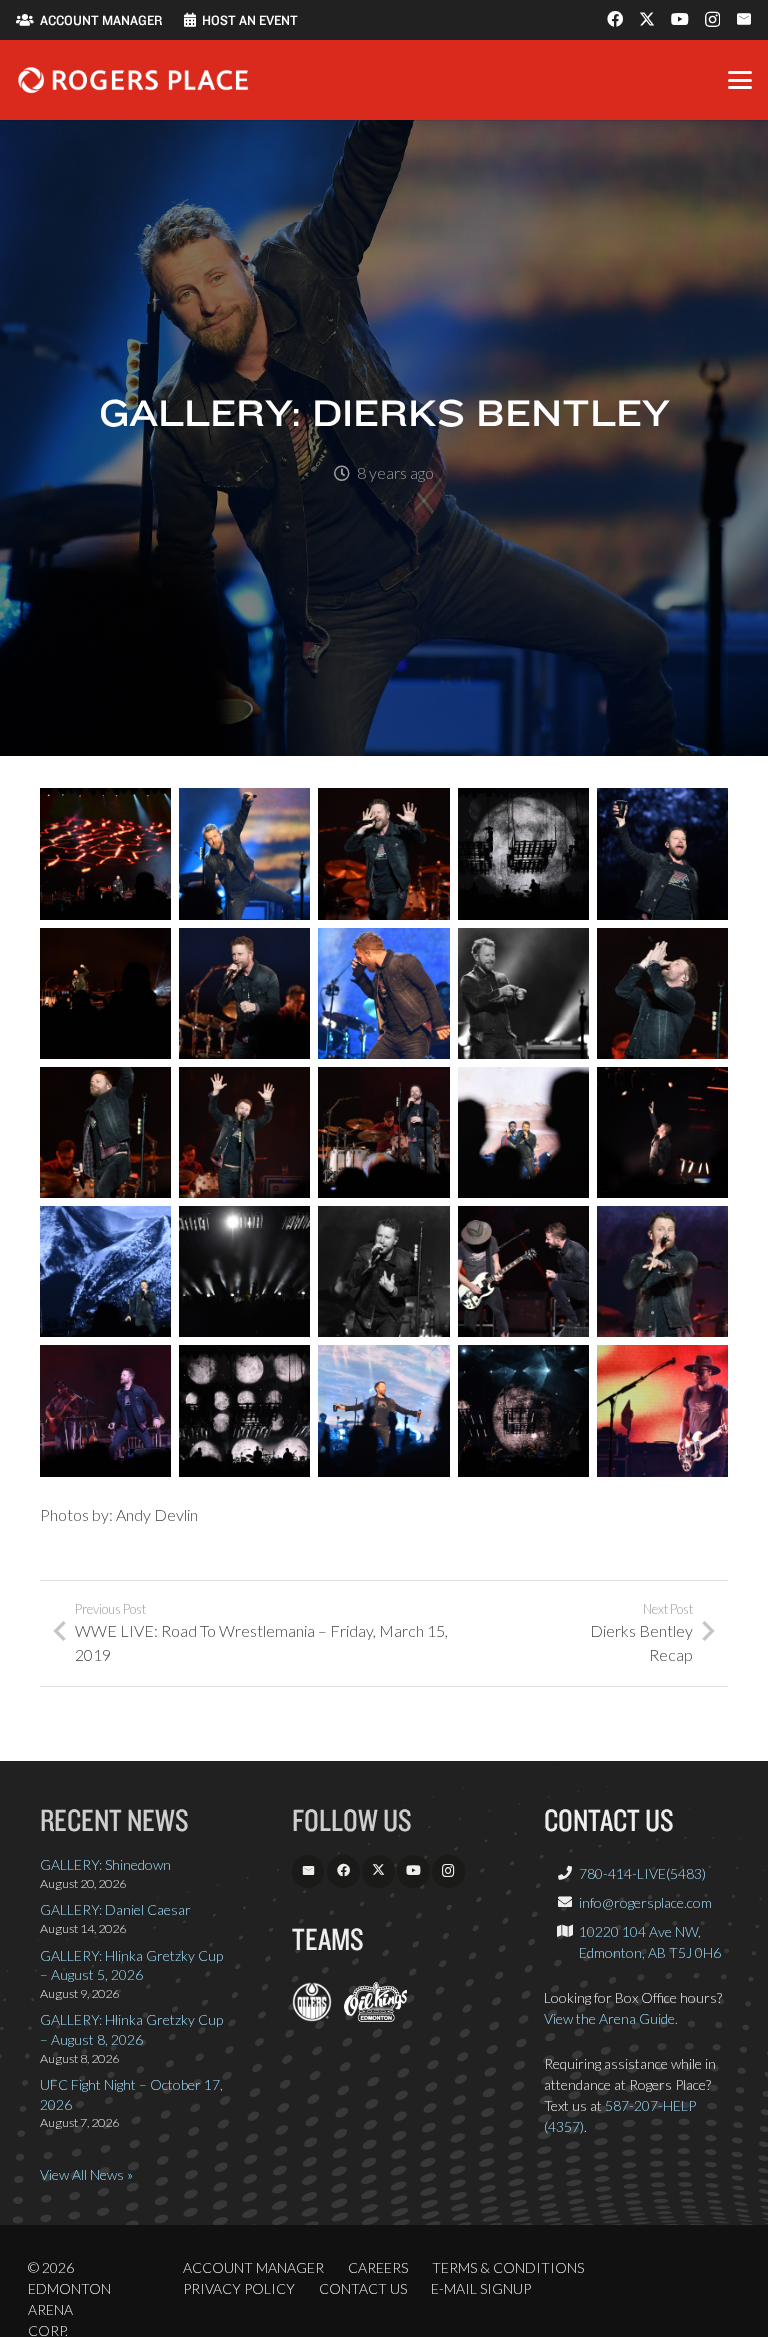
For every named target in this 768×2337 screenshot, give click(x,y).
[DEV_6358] (105, 1132)
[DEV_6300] (105, 853)
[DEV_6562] (523, 1132)
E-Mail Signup (481, 2288)
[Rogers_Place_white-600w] (133, 80)
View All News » (86, 2174)
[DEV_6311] (662, 993)
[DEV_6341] (523, 1271)
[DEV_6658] (244, 853)
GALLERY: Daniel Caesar (115, 1909)
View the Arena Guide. (611, 2018)
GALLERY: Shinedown (105, 1864)
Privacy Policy (239, 2288)
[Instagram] (712, 20)
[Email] (744, 19)
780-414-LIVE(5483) (642, 1873)
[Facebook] (615, 19)
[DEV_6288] (105, 993)
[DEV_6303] (244, 993)
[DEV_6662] (383, 993)
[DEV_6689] (523, 993)
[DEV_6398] (662, 1132)
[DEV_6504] (523, 853)
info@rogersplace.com (645, 1902)
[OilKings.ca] (375, 2016)
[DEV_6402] (383, 1132)
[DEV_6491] (244, 1410)
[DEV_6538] (662, 853)
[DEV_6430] (244, 1271)
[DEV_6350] (662, 1271)
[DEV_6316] (383, 853)
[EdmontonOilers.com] (312, 2016)
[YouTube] (680, 19)
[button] (740, 80)
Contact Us (363, 2288)
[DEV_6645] (383, 1410)
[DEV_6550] (105, 1271)
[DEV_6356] (383, 1271)
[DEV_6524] (523, 1410)
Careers (378, 2267)
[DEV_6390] (105, 1410)
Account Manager (253, 2267)
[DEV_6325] (662, 1410)
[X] (647, 19)
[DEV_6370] (244, 1132)
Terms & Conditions (508, 2267)
